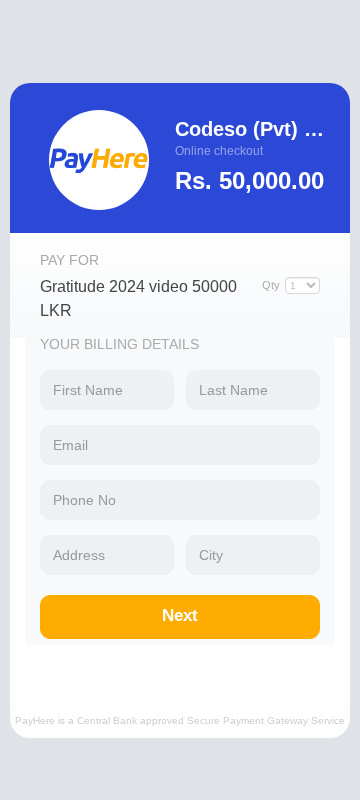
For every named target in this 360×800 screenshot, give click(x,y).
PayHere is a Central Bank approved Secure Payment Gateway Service (180, 720)
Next (180, 615)
